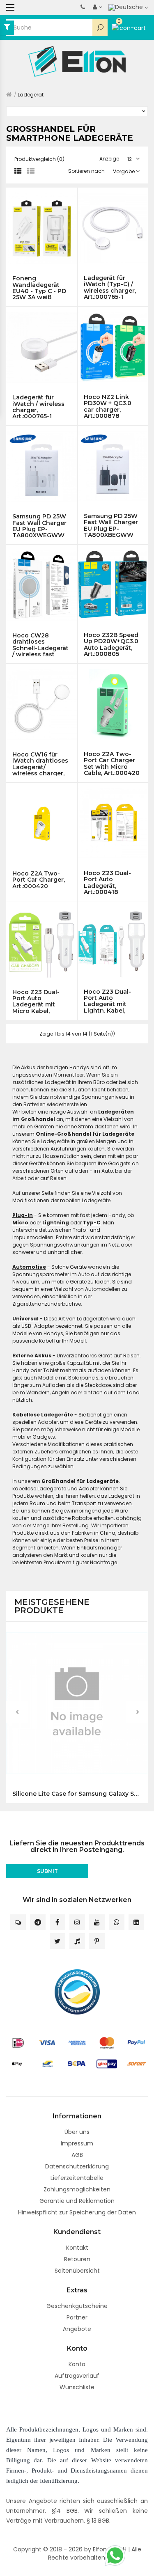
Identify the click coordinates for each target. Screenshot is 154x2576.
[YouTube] (97, 1922)
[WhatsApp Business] (117, 1922)
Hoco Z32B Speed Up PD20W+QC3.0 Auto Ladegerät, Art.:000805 (111, 644)
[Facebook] (57, 1922)
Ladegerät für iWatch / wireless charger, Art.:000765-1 (38, 407)
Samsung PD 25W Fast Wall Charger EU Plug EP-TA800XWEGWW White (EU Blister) (39, 526)
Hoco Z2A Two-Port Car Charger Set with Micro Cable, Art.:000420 (112, 763)
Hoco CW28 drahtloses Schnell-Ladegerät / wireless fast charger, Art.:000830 (40, 645)
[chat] (18, 1922)
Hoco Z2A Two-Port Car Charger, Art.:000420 (39, 880)
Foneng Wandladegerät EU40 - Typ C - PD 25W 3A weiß (39, 288)
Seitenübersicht (77, 2271)
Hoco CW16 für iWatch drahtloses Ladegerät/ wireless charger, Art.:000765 (40, 764)
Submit (47, 1871)
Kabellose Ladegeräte (43, 1415)
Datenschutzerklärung (77, 2166)
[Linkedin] (136, 1922)
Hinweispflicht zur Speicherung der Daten (77, 2212)
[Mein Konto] (98, 7)
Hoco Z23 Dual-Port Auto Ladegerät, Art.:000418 (107, 882)
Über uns (77, 2132)
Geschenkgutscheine (77, 2306)
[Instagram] (77, 1922)
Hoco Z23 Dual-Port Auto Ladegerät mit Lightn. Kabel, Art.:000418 (107, 1001)
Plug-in (23, 1215)
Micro (20, 1223)
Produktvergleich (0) (39, 159)
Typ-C (92, 1223)
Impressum (77, 2143)
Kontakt (77, 2248)
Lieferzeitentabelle (77, 2178)
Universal (25, 1319)
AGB (77, 2155)
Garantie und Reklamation (77, 2201)
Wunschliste (77, 2387)
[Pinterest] (97, 1941)
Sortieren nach (86, 171)
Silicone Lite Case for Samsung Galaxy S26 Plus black (77, 1794)
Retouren (77, 2259)
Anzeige (109, 159)
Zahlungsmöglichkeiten (77, 2189)
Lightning (56, 1223)
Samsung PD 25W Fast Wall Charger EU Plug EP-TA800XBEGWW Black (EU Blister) (111, 525)
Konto (77, 2364)
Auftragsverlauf (77, 2376)
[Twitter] (57, 1941)
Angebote (77, 2329)
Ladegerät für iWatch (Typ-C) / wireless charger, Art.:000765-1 (110, 287)
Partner (77, 2317)
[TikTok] (77, 1941)
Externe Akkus (32, 1356)
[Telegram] (38, 1922)
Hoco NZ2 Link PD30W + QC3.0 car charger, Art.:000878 (108, 406)
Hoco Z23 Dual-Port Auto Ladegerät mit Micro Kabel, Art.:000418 (36, 1002)
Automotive (29, 1267)
